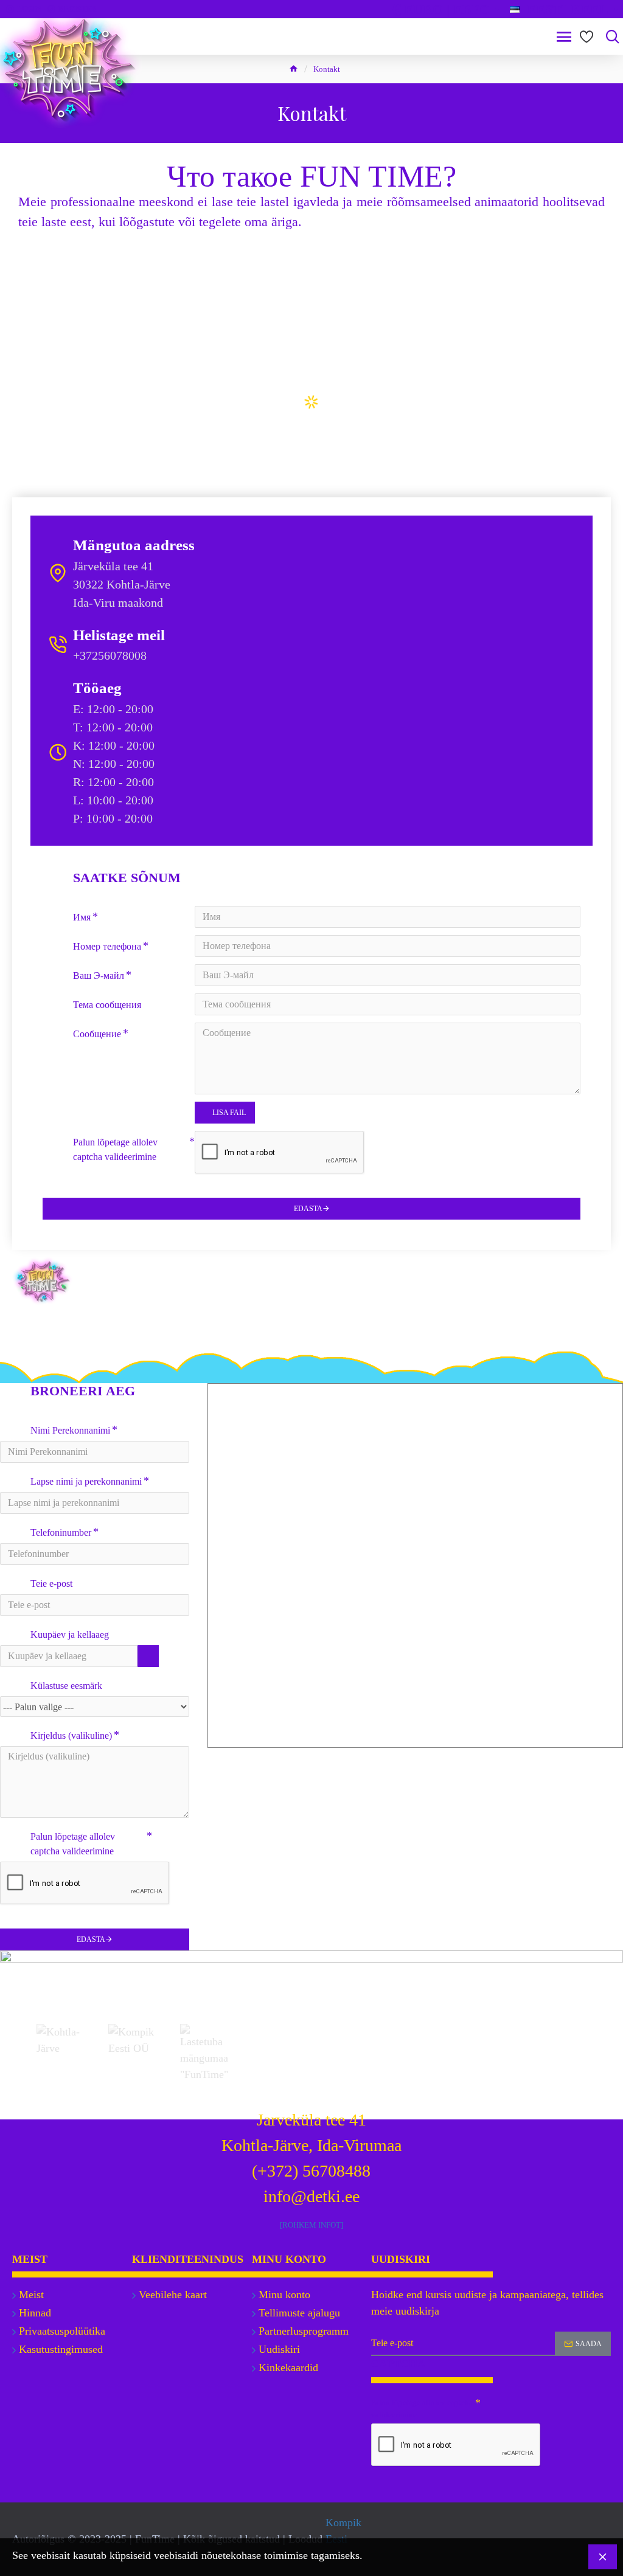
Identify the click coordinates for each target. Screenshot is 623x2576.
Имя (82, 917)
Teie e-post (51, 1583)
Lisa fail (229, 1113)
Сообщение (97, 1034)
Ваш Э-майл (99, 975)
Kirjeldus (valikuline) (71, 1735)
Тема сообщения (107, 1005)
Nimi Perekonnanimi (70, 1430)
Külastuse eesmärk (66, 1686)
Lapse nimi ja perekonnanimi (86, 1481)
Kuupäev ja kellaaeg (70, 1635)
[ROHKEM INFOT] (311, 2225)
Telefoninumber (61, 1532)
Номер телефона (107, 946)
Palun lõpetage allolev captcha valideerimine (115, 1149)
